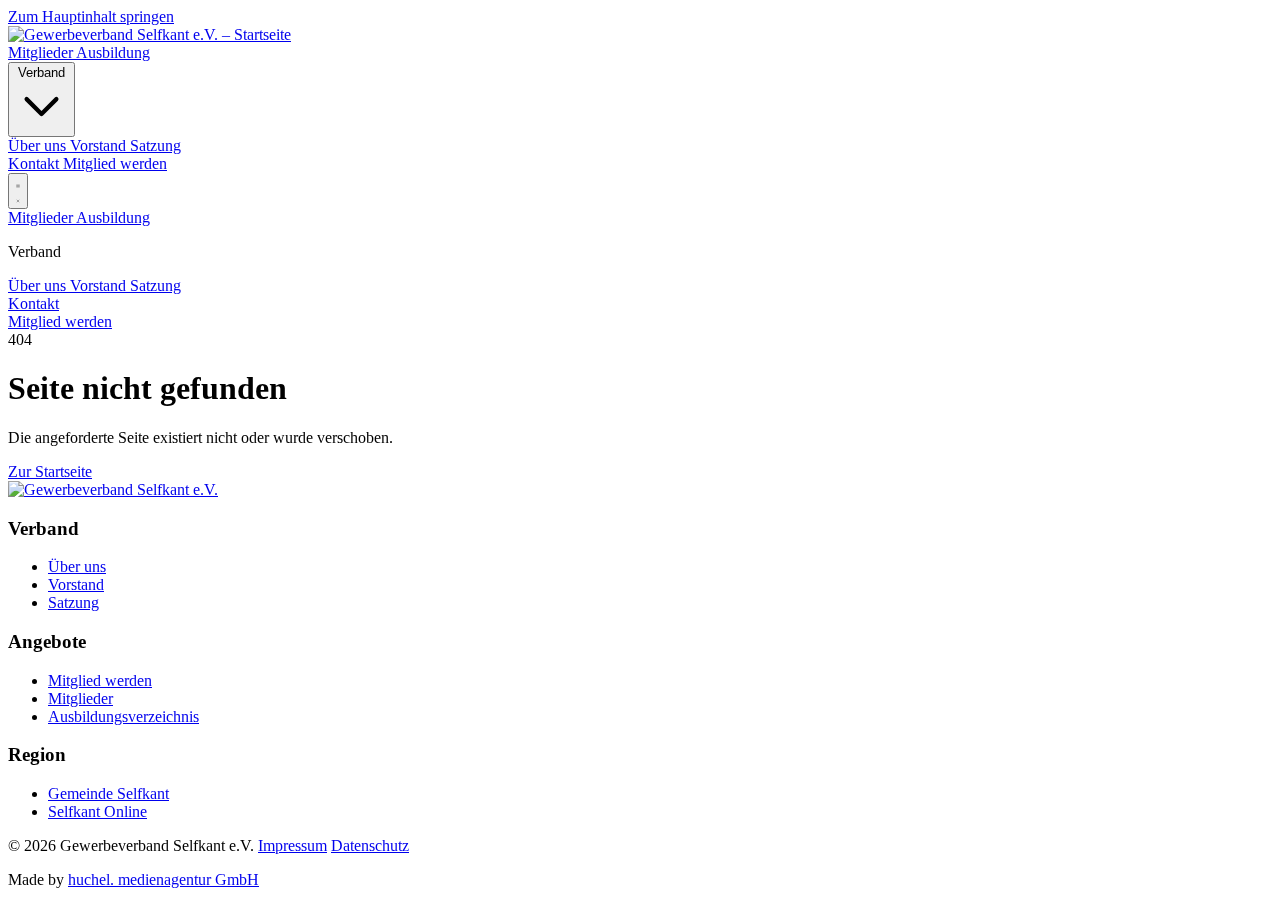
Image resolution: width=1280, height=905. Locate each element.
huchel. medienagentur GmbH (163, 879)
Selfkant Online (97, 811)
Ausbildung (113, 52)
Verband (41, 72)
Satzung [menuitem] (155, 145)
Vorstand (100, 285)
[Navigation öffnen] (18, 191)
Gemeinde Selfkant (108, 793)
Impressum (292, 845)
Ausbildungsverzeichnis (123, 716)
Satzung (155, 285)
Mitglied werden (115, 163)
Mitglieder (42, 52)
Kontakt (35, 163)
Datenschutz (370, 845)
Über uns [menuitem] (39, 145)
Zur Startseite (50, 471)
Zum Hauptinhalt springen (91, 16)
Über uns (39, 285)
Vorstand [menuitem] (100, 145)
